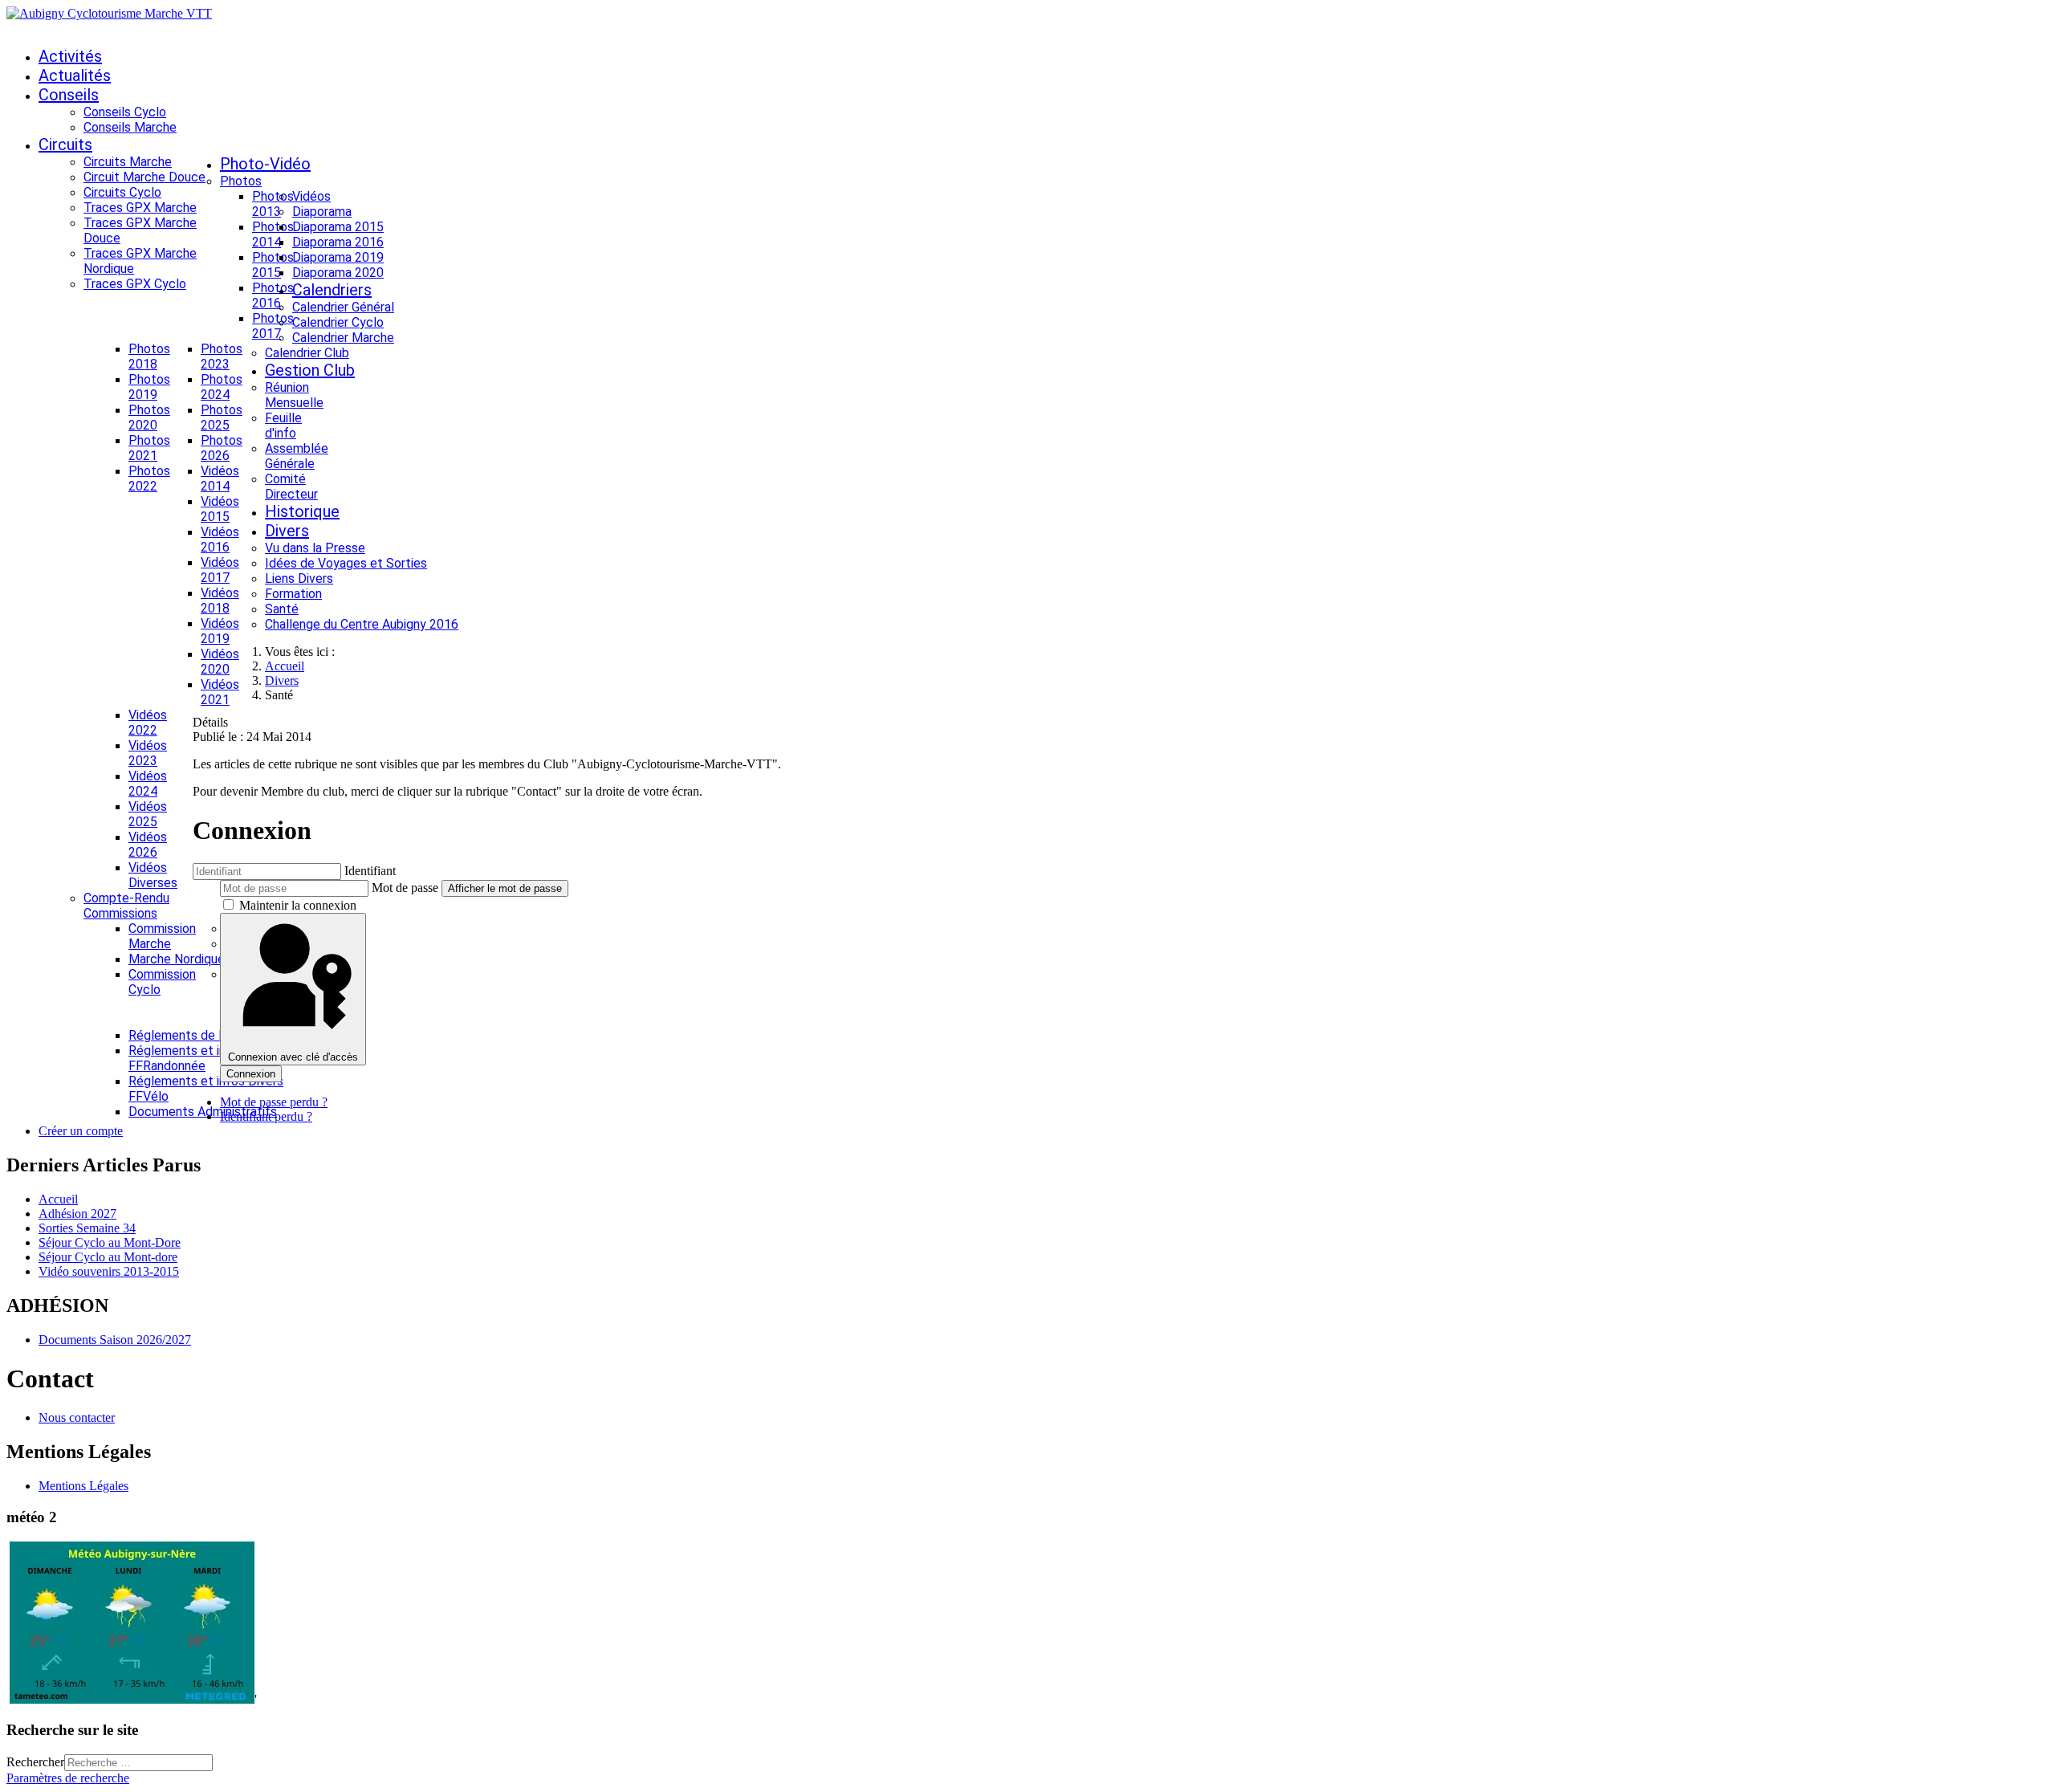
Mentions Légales (83, 1486)
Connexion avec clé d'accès (293, 1057)
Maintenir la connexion (298, 905)
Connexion (251, 1074)
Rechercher (35, 1762)
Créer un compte (81, 1131)
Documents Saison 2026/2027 (115, 1340)
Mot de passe (405, 888)
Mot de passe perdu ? (274, 1102)
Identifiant (370, 871)
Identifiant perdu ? (266, 1116)
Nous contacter (77, 1417)
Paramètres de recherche (68, 1778)
